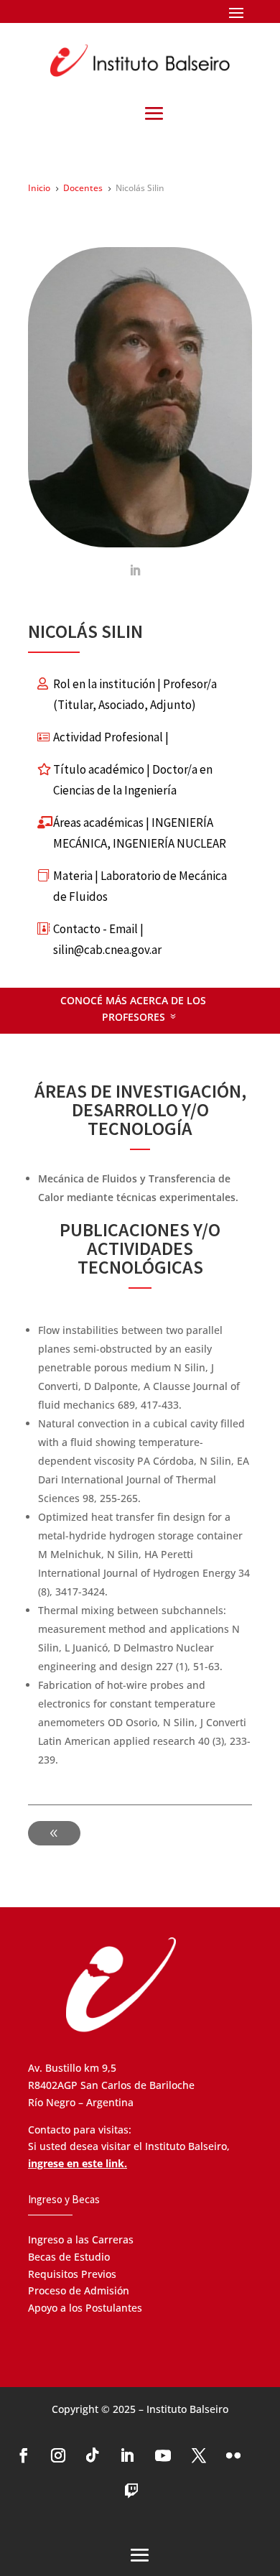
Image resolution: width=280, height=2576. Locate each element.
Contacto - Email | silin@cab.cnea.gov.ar (107, 939)
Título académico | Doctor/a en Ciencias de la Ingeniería (133, 780)
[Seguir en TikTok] (93, 2455)
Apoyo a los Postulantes (85, 2308)
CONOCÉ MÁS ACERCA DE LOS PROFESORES (133, 1009)
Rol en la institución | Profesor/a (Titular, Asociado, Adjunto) (135, 694)
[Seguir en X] (199, 2455)
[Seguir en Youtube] (163, 2455)
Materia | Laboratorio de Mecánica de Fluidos (140, 886)
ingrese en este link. (78, 2163)
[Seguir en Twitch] (131, 2491)
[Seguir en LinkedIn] (127, 2455)
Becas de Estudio (69, 2257)
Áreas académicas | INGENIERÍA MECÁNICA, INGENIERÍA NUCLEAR (140, 833)
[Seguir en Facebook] (24, 2455)
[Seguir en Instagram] (58, 2455)
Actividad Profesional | (111, 737)
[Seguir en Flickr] (233, 2455)
